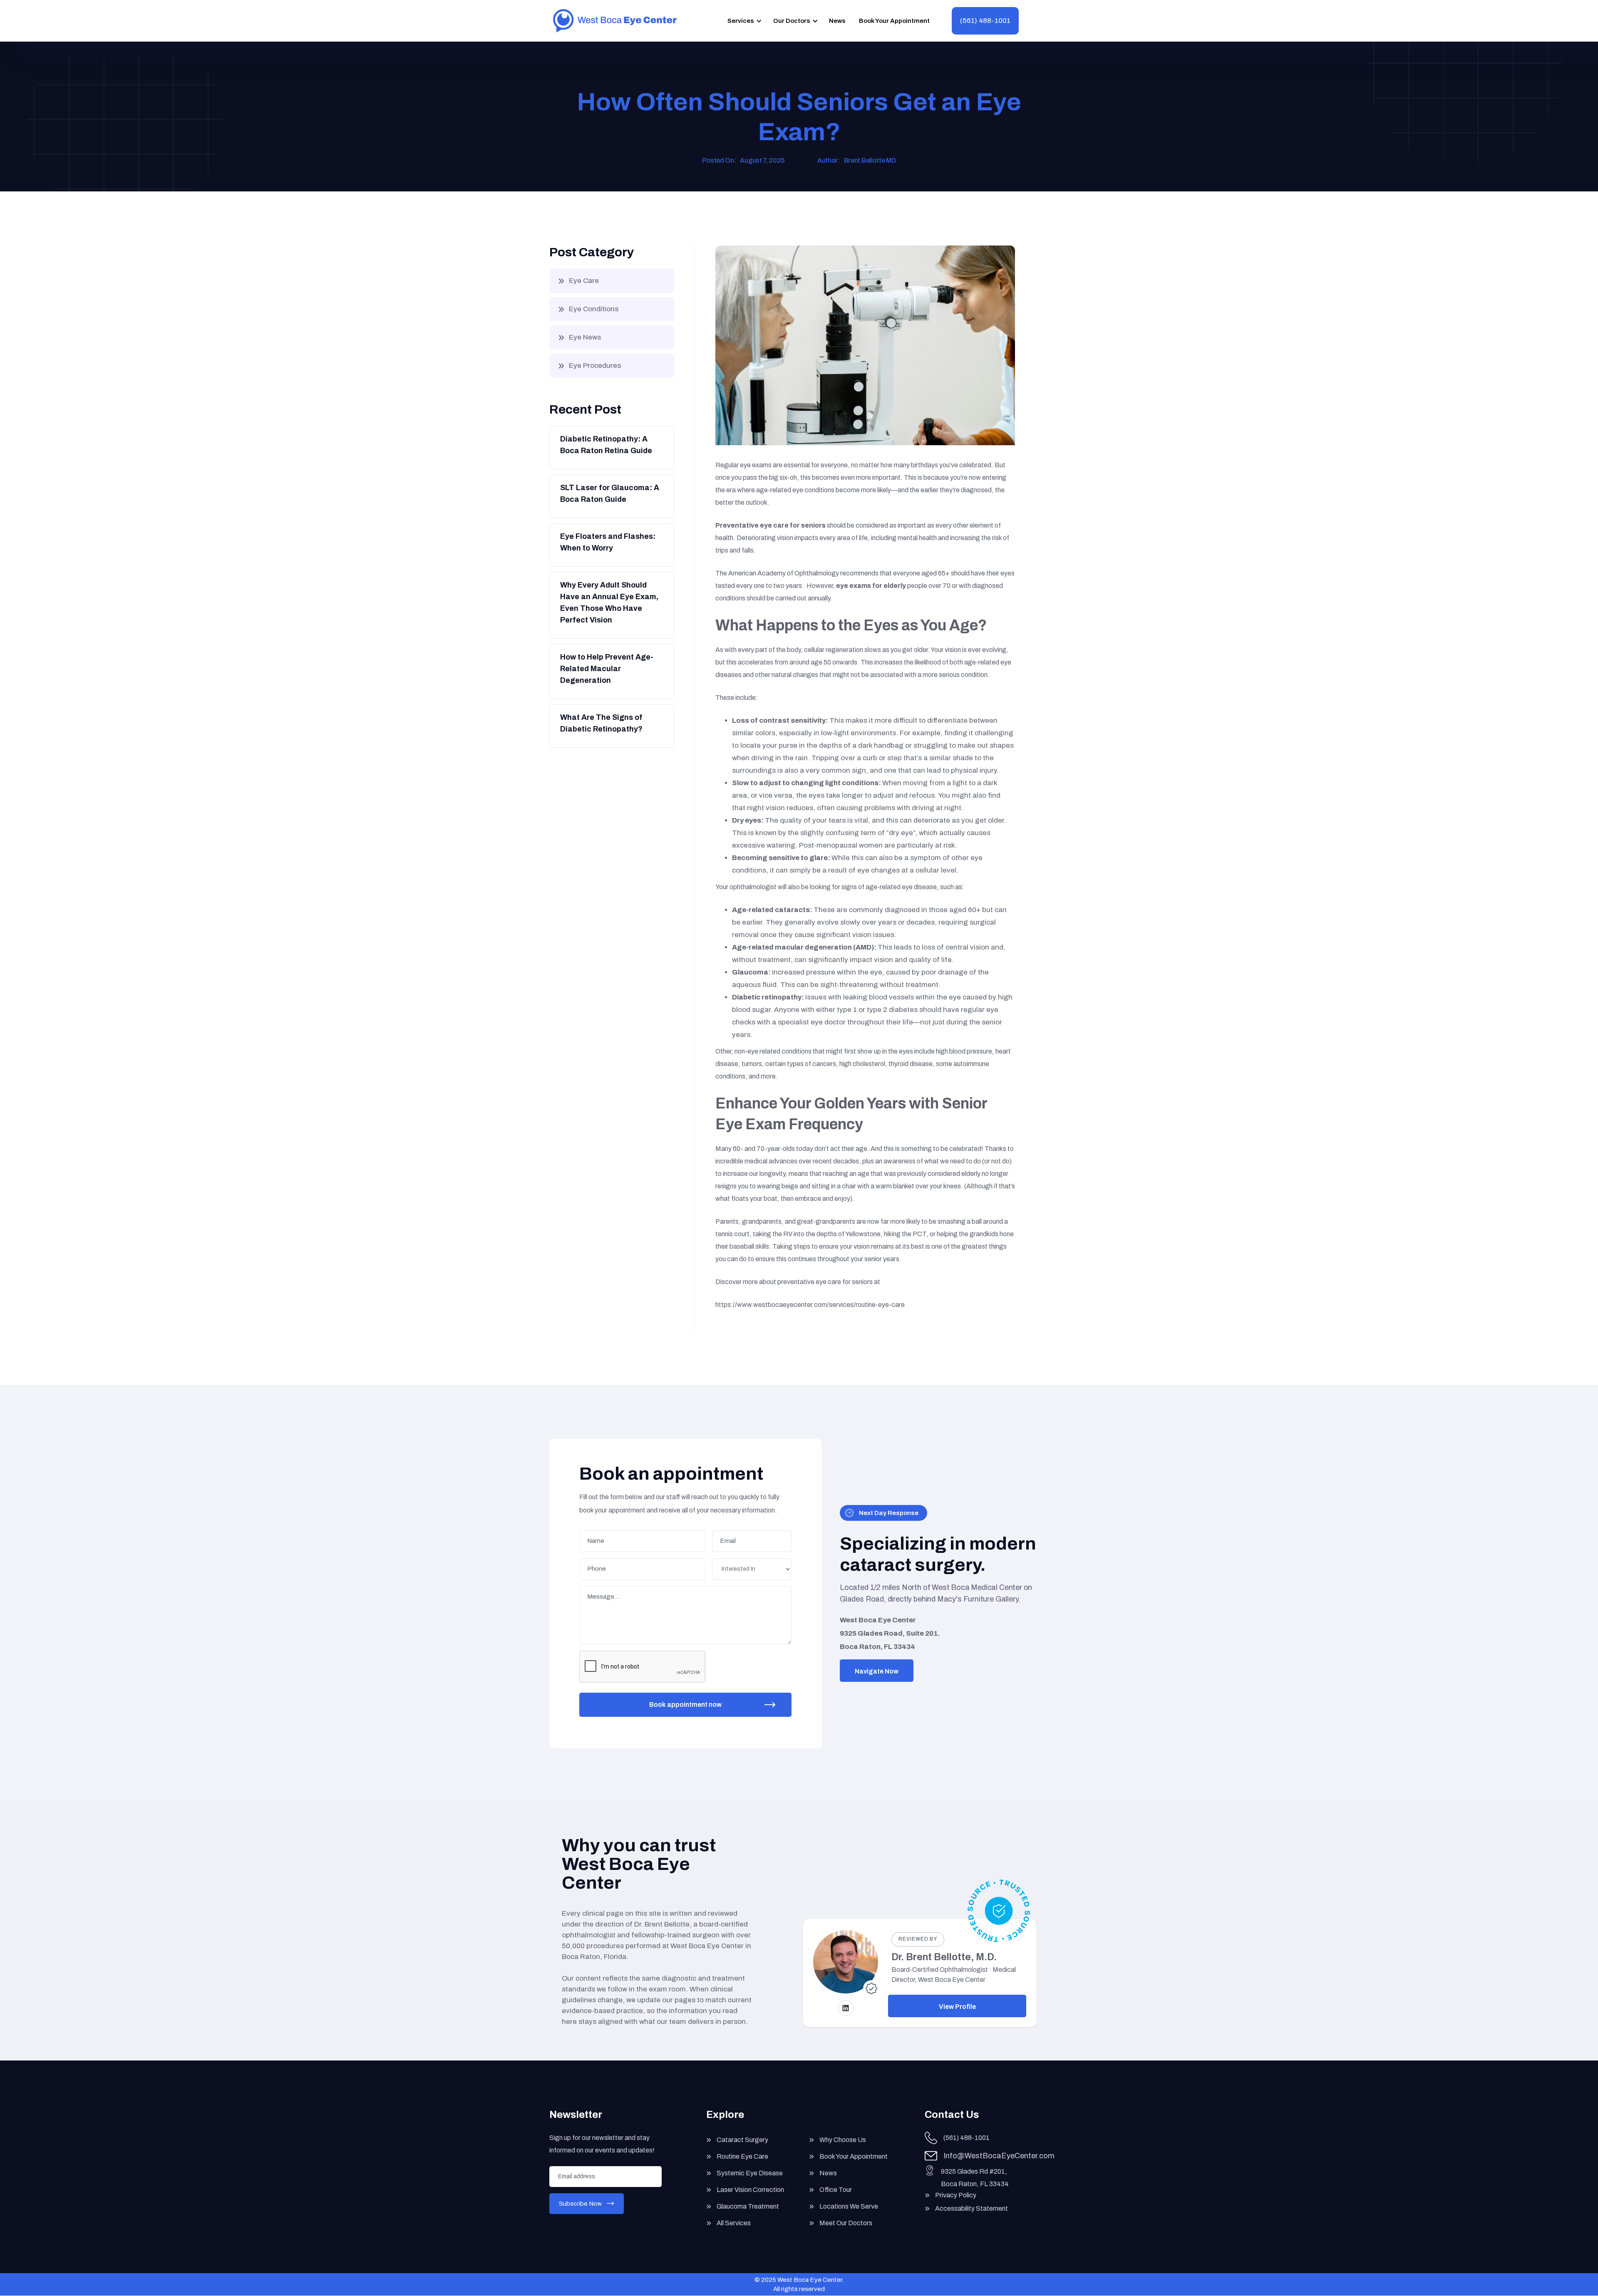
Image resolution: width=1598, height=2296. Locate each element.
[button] (743, 21)
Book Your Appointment (894, 21)
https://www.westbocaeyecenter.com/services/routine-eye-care (810, 1305)
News (837, 21)
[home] (615, 21)
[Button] (611, 447)
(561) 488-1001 (985, 21)
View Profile (957, 2007)
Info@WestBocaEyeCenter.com (999, 2156)
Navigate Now (877, 1671)
